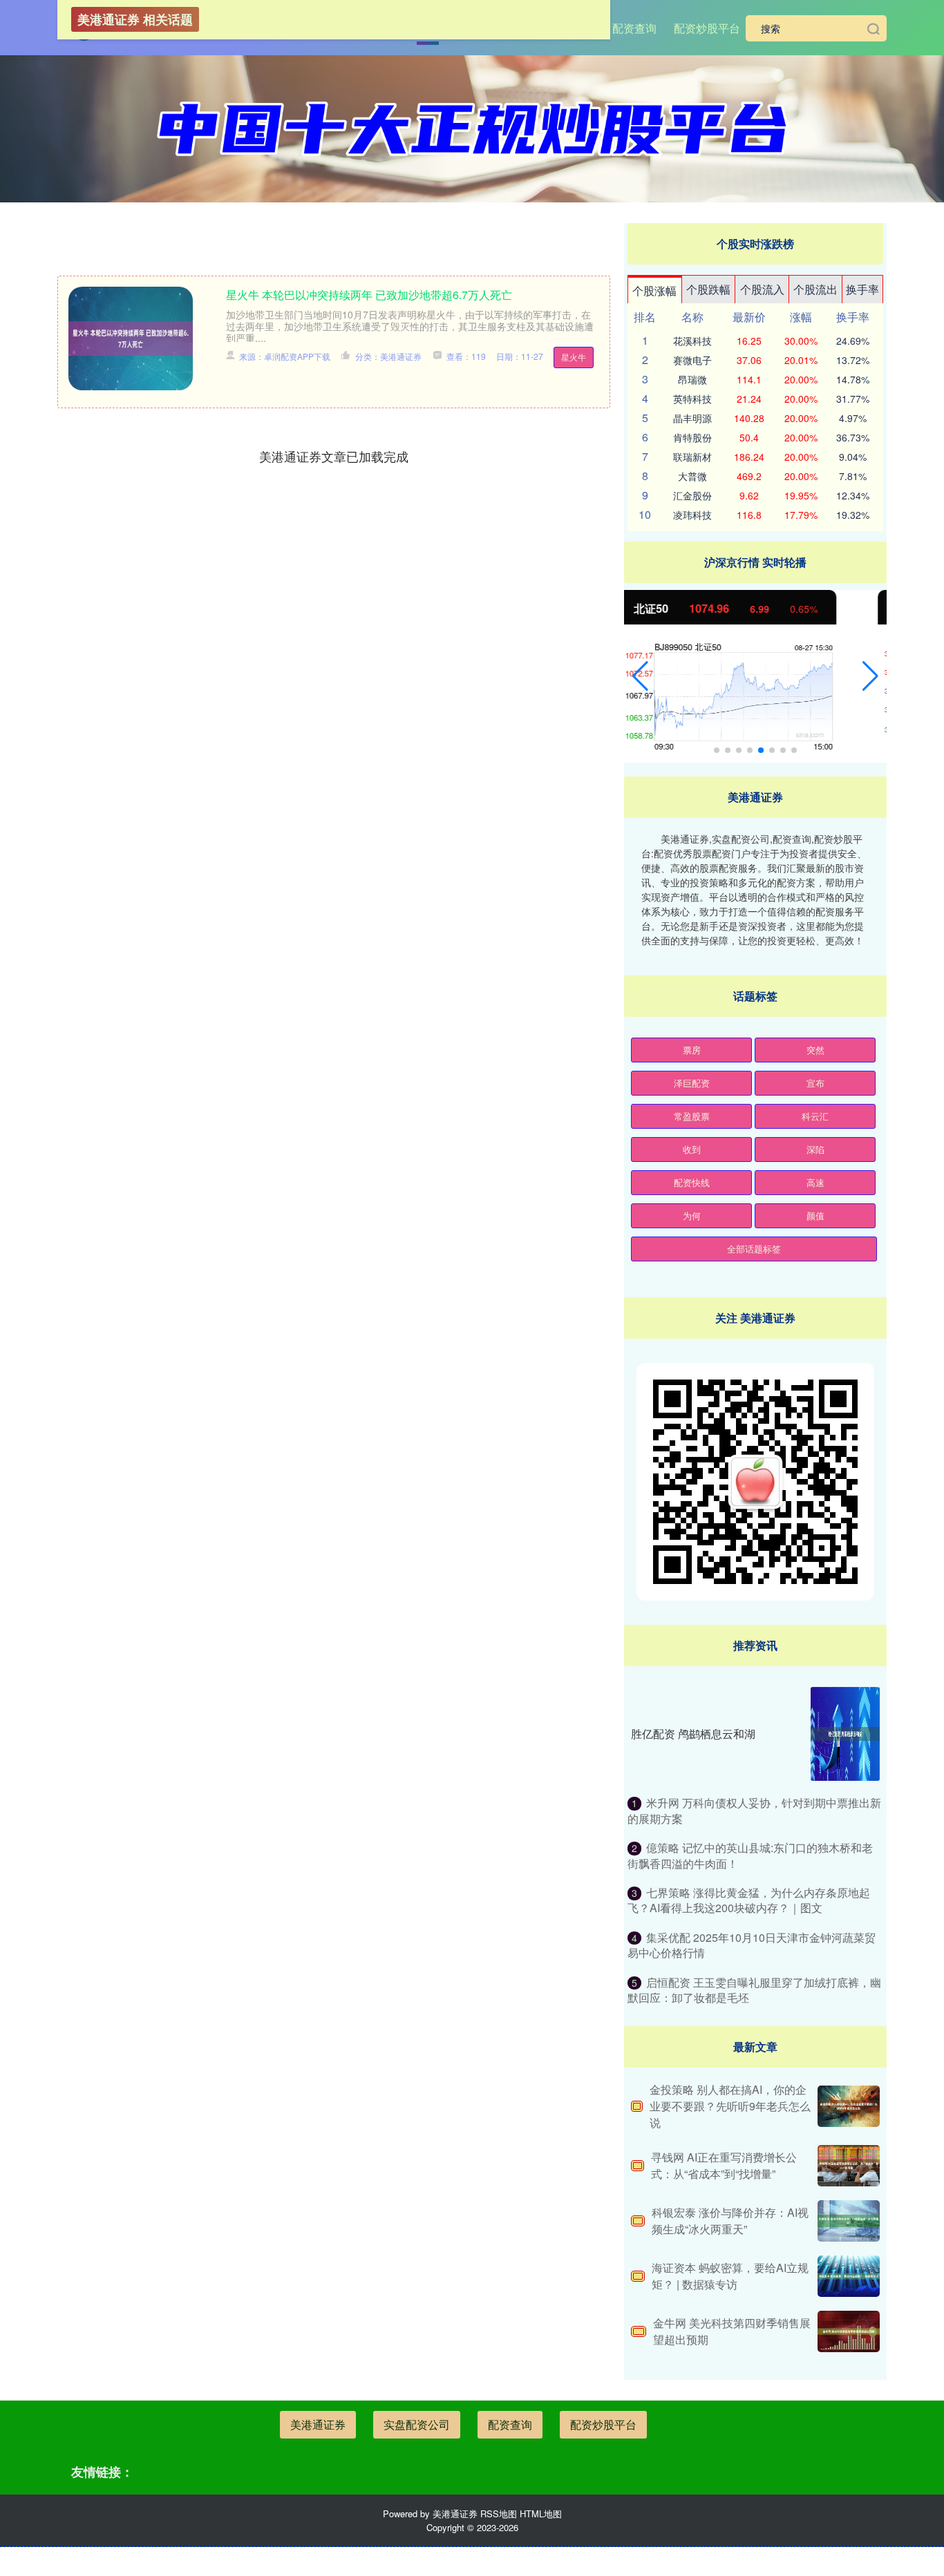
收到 (692, 1149)
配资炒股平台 (707, 28)
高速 (815, 1182)
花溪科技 (692, 341)
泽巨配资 (692, 1083)
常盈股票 (692, 1116)
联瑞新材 (692, 457)
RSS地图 (499, 2513)
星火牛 (574, 357)
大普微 (692, 476)
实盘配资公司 (417, 2424)
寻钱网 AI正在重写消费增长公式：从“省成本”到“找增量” (724, 2165)
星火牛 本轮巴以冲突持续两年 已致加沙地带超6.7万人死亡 (369, 295)
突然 (815, 1050)
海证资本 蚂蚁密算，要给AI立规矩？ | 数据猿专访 (730, 2276)
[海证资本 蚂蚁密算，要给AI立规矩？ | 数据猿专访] (849, 2276)
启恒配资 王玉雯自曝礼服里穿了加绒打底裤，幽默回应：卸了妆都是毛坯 (754, 1990)
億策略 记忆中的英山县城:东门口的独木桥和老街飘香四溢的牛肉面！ (750, 1855)
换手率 (862, 289)
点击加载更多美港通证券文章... (334, 456)
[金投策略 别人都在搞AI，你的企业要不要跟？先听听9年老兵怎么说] (849, 2106)
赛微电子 (692, 360)
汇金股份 (692, 495)
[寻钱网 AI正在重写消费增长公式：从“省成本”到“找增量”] (849, 2166)
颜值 (815, 1215)
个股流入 (762, 289)
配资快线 (692, 1182)
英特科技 (692, 399)
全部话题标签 (754, 1249)
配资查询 (634, 28)
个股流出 (815, 289)
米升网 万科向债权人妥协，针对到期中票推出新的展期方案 (754, 1810)
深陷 (815, 1149)
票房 (692, 1050)
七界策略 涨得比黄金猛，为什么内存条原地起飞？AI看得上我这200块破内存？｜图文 (749, 1900)
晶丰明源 (692, 418)
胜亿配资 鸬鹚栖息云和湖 (693, 1734)
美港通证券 (318, 2424)
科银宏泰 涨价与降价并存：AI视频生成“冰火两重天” (730, 2221)
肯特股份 (692, 437)
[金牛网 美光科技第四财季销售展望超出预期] (849, 2331)
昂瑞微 (692, 379)
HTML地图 (541, 2513)
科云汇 (815, 1116)
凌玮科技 (692, 515)
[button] (640, 676)
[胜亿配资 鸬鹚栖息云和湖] (845, 1734)
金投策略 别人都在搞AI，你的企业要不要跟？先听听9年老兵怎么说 (730, 2106)
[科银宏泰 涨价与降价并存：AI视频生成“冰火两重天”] (849, 2221)
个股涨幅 (654, 290)
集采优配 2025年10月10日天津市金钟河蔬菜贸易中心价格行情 (752, 1945)
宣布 (815, 1083)
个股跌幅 (708, 289)
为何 (692, 1215)
